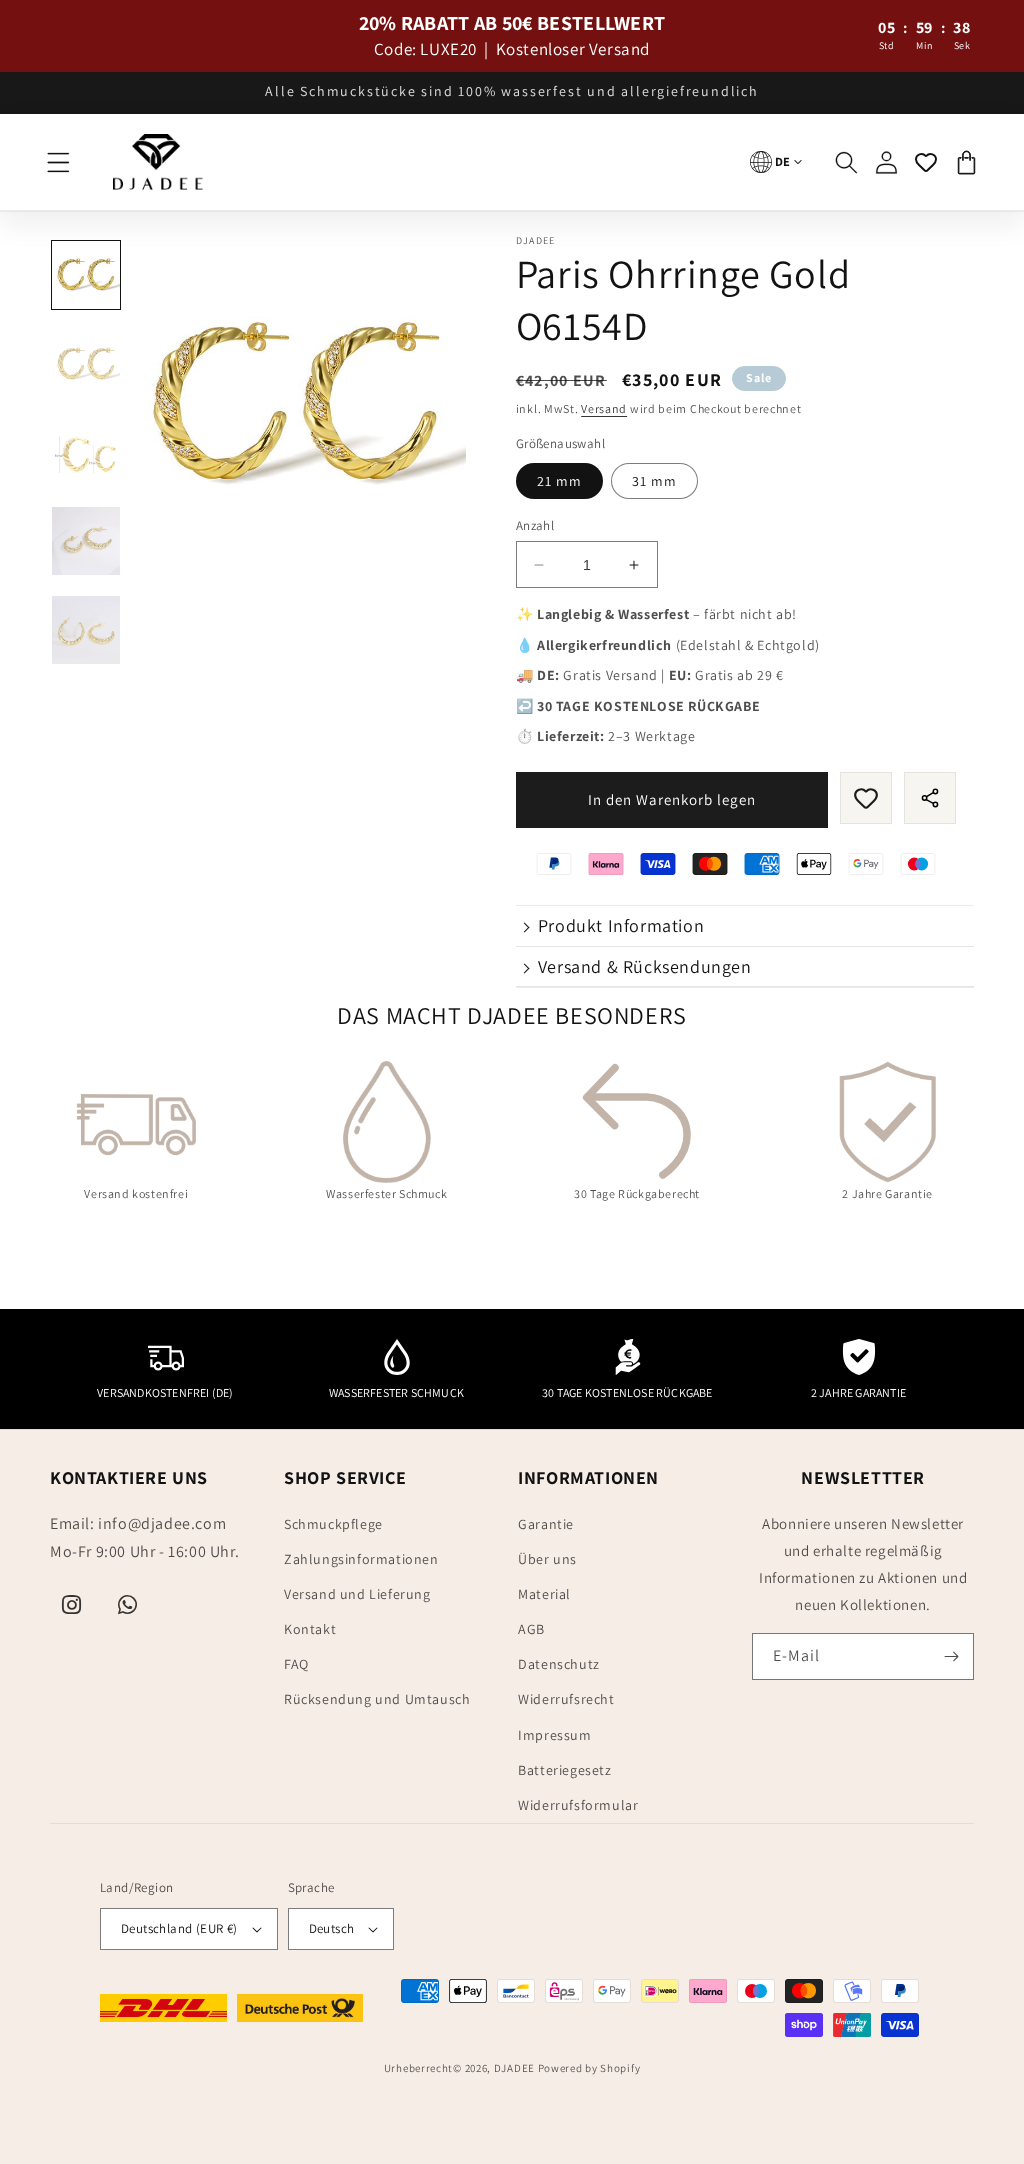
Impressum (554, 1735)
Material (544, 1594)
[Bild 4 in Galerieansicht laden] (86, 541)
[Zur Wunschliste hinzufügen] (866, 798)
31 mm (654, 481)
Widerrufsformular (578, 1805)
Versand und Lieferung (357, 1594)
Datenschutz (559, 1664)
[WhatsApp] (128, 1605)
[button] (58, 162)
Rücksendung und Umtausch (377, 1699)
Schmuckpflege (333, 1524)
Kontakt (310, 1629)
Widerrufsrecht (566, 1699)
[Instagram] (72, 1605)
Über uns (547, 1559)
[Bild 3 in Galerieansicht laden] (86, 453)
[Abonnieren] (951, 1656)
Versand (604, 408)
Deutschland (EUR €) (179, 1928)
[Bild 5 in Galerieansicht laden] (86, 630)
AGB (531, 1629)
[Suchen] (846, 162)
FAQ (296, 1664)
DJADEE (514, 2068)
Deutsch (332, 1928)
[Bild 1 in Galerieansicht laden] (86, 275)
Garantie (546, 1524)
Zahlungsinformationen (361, 1559)
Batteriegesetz (564, 1770)
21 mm (559, 481)
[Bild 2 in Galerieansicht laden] (86, 364)
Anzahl (535, 525)
